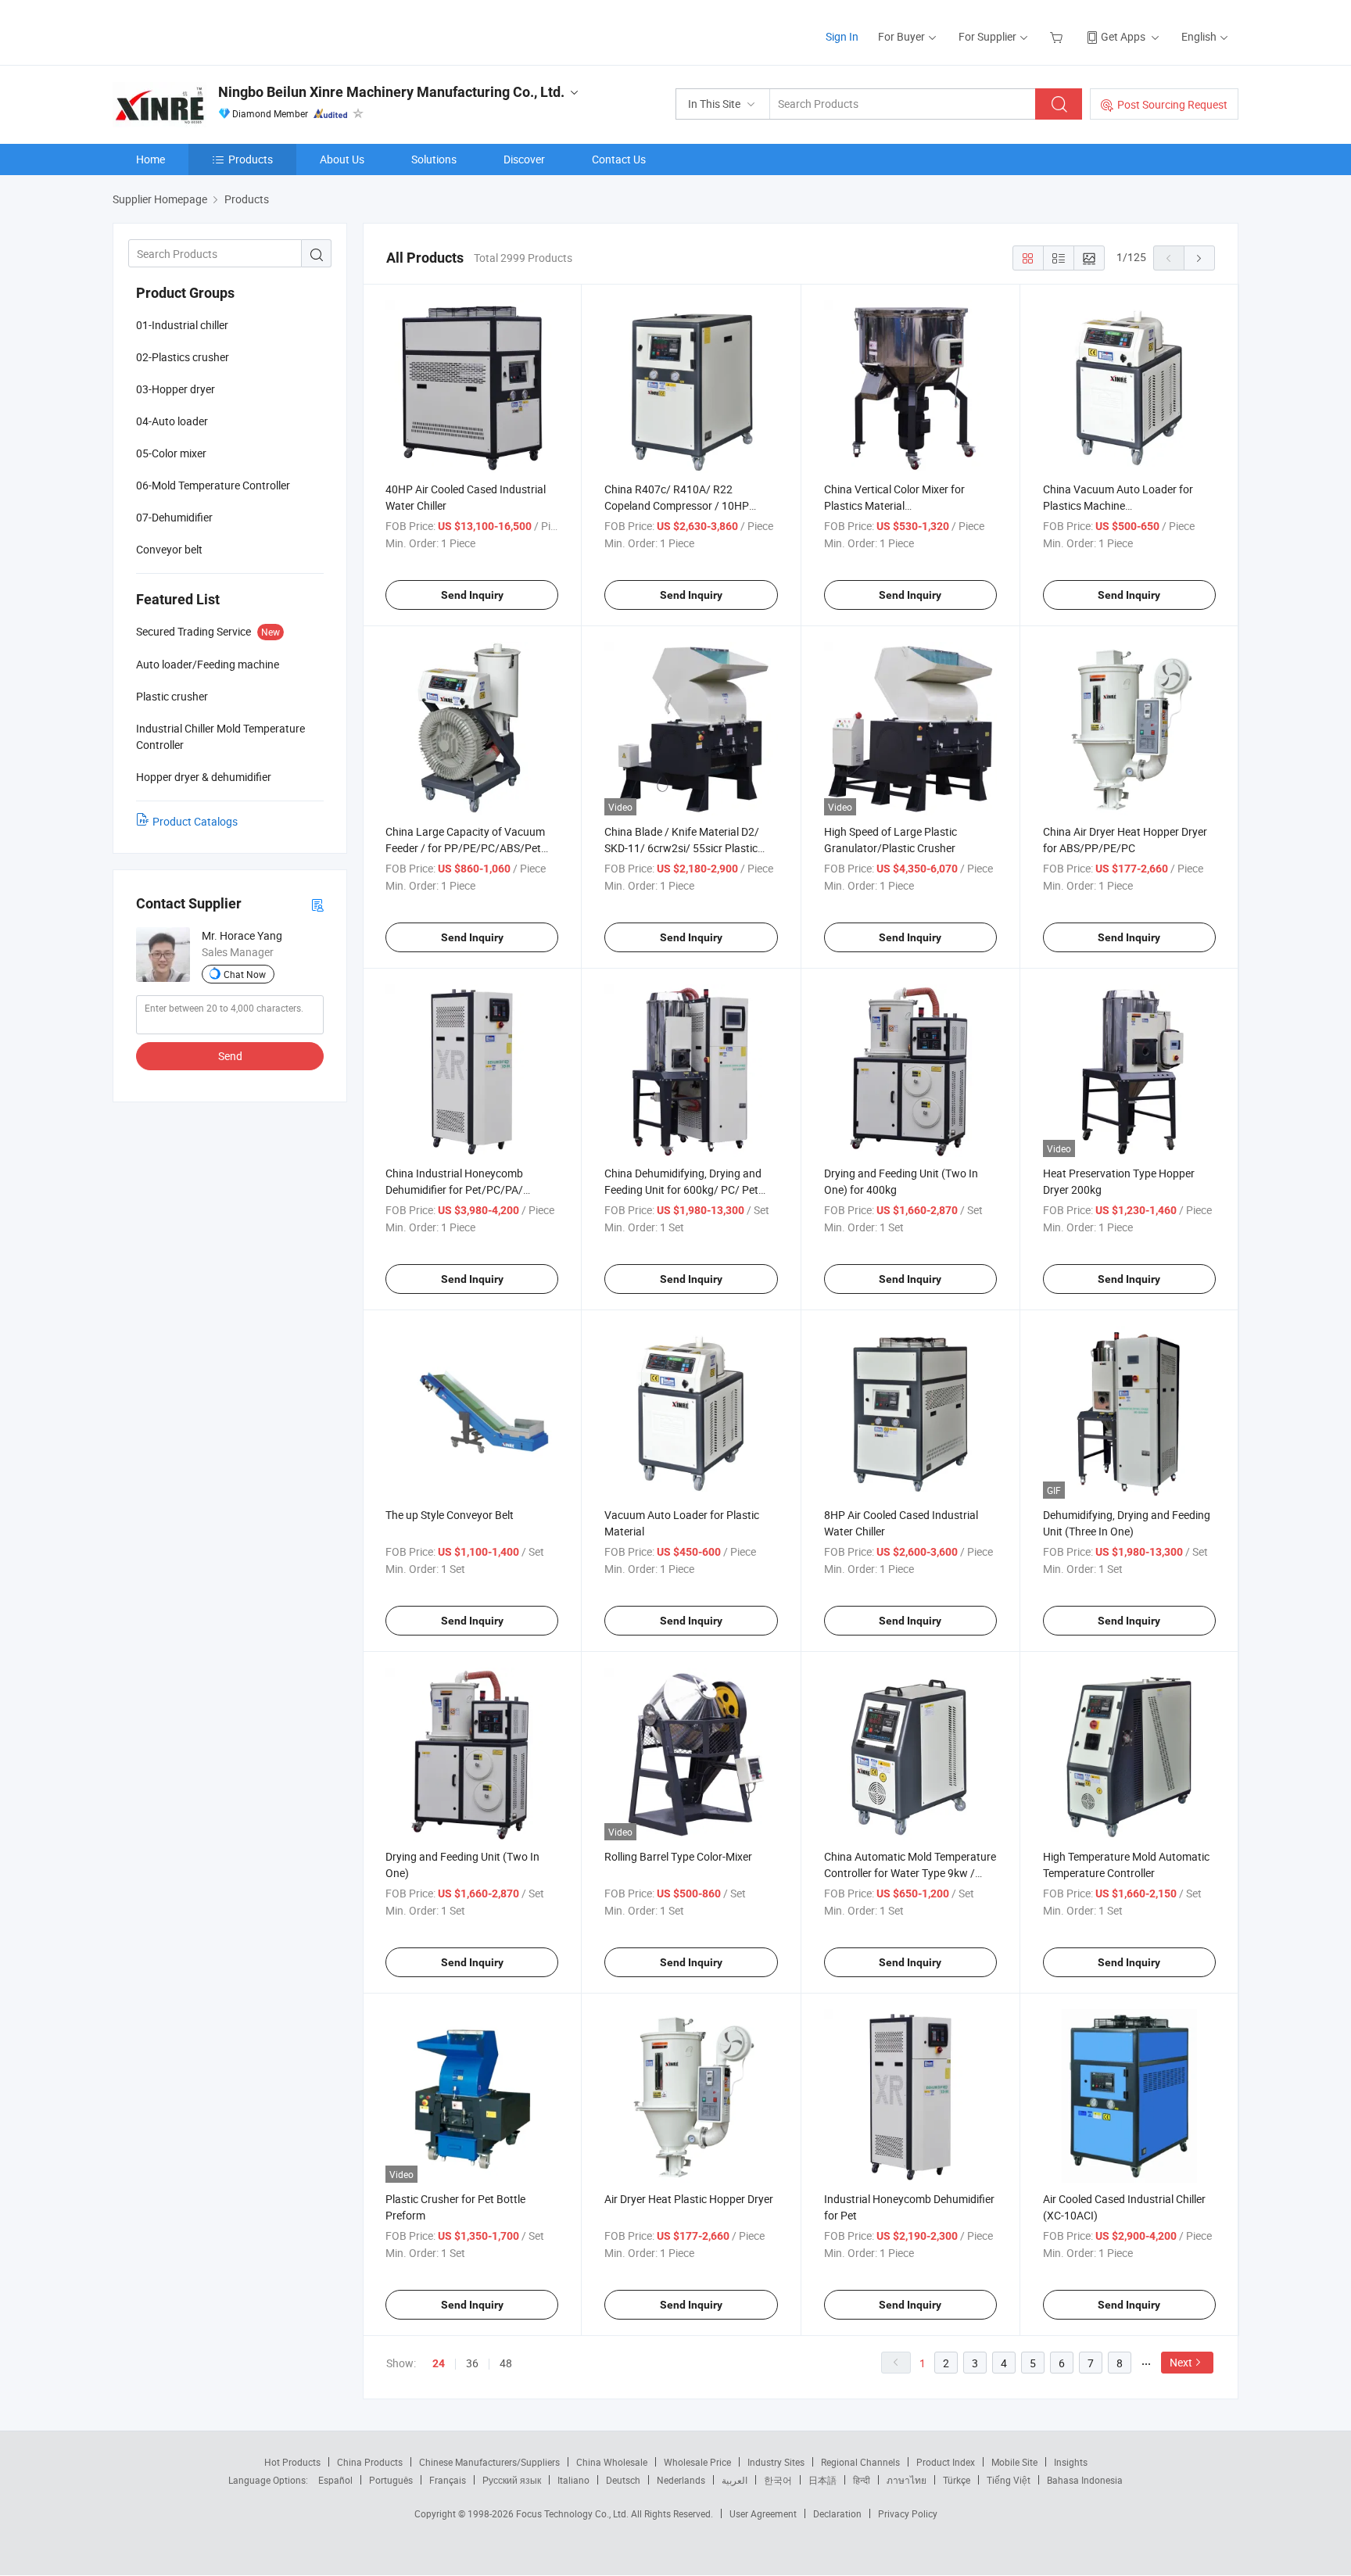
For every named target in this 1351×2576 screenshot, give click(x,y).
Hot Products (292, 2462)
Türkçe (957, 2480)
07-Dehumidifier (174, 517)
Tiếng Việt (1009, 2480)
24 (439, 2363)
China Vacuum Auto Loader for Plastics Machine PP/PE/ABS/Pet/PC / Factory (1118, 505)
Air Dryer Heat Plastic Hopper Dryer (689, 2199)
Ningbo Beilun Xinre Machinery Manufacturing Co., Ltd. (391, 92)
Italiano (573, 2480)
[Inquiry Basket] (1058, 36)
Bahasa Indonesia (1085, 2480)
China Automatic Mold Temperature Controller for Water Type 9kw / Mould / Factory (910, 1873)
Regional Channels (860, 2462)
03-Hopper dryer (176, 389)
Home (151, 159)
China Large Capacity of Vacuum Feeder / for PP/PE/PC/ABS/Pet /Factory (465, 848)
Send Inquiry (472, 595)
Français (448, 2480)
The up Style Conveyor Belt (450, 1515)
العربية (735, 2480)
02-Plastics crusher (183, 357)
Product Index (946, 2462)
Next (1181, 2362)
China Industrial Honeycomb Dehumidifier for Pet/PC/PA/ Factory (454, 1189)
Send (230, 1056)
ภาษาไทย (907, 2480)
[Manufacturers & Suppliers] (213, 31)
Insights (1071, 2462)
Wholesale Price (697, 2462)
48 (506, 2363)
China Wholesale (612, 2462)
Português (391, 2480)
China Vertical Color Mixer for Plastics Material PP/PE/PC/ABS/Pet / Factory (896, 505)
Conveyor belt (169, 549)
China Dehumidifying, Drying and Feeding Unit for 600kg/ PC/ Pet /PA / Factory (683, 1189)
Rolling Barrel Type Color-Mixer (678, 1856)
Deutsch (623, 2480)
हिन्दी (862, 2480)
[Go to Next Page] (1199, 258)
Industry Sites (776, 2462)
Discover (524, 159)
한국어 (778, 2480)
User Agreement (763, 2513)
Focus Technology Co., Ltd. (573, 2513)
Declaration (837, 2513)
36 (472, 2363)
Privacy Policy (908, 2513)
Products (251, 159)
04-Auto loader (172, 421)
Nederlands (681, 2480)
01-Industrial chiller (182, 325)
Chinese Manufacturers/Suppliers (489, 2462)
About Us (342, 159)
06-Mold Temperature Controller (213, 485)
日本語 (822, 2480)
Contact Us (619, 159)
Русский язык (512, 2480)
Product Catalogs (195, 821)
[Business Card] (317, 904)
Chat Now (245, 974)
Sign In (842, 36)
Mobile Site (1014, 2462)
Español (335, 2480)
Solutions (434, 159)
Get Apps (1123, 36)
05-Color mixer (171, 453)
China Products (370, 2462)
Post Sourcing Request (1172, 104)
